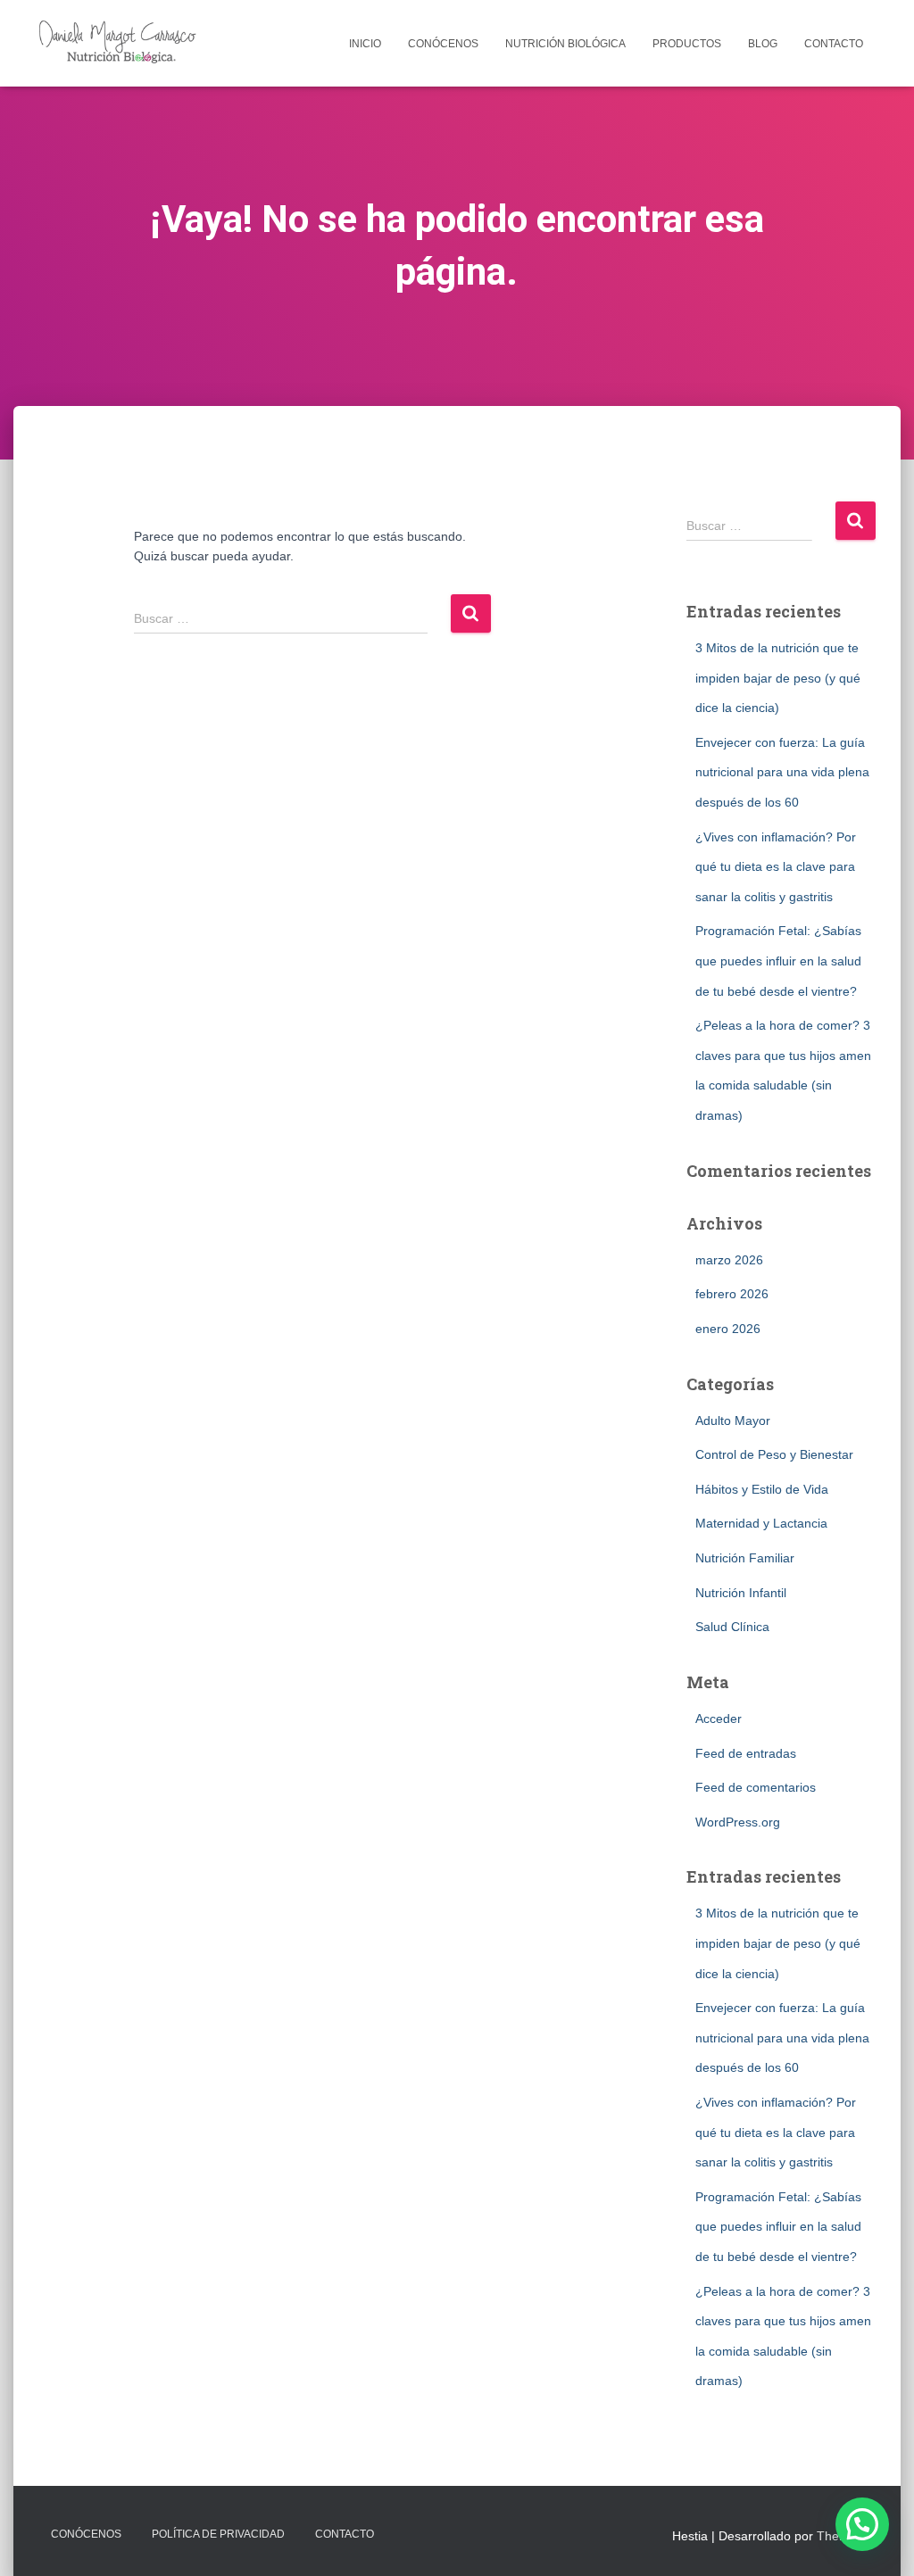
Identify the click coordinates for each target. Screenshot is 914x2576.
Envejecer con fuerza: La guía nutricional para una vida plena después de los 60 (782, 772)
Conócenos (443, 44)
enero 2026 (728, 1329)
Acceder (719, 1719)
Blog (763, 44)
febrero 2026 (732, 1294)
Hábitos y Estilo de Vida (762, 1489)
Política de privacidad (218, 2534)
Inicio (365, 44)
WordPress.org (738, 1822)
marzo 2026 (729, 1260)
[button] (862, 2524)
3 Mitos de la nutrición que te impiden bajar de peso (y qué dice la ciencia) (778, 678)
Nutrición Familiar (745, 1558)
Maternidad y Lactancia (761, 1523)
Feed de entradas (746, 1753)
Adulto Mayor (733, 1421)
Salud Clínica (732, 1627)
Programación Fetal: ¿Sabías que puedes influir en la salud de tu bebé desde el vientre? (778, 961)
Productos (687, 44)
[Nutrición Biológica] (121, 43)
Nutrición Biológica (565, 44)
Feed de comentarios (756, 1787)
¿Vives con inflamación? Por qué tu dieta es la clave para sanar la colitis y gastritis (776, 867)
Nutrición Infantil (741, 1593)
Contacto (834, 44)
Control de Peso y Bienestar (774, 1454)
